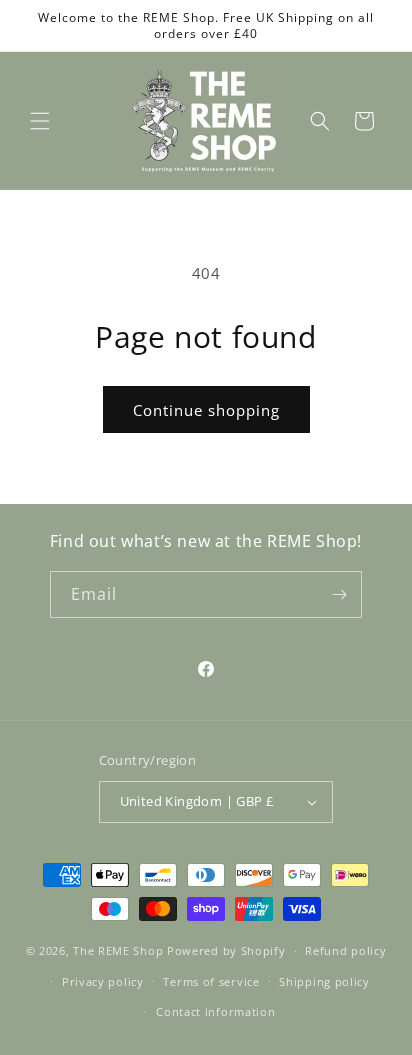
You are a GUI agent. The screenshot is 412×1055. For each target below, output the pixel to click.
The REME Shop (118, 950)
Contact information (215, 1011)
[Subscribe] (339, 594)
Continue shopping (206, 410)
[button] (40, 121)
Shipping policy (324, 981)
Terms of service (211, 981)
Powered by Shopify (226, 950)
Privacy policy (103, 981)
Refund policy (345, 950)
